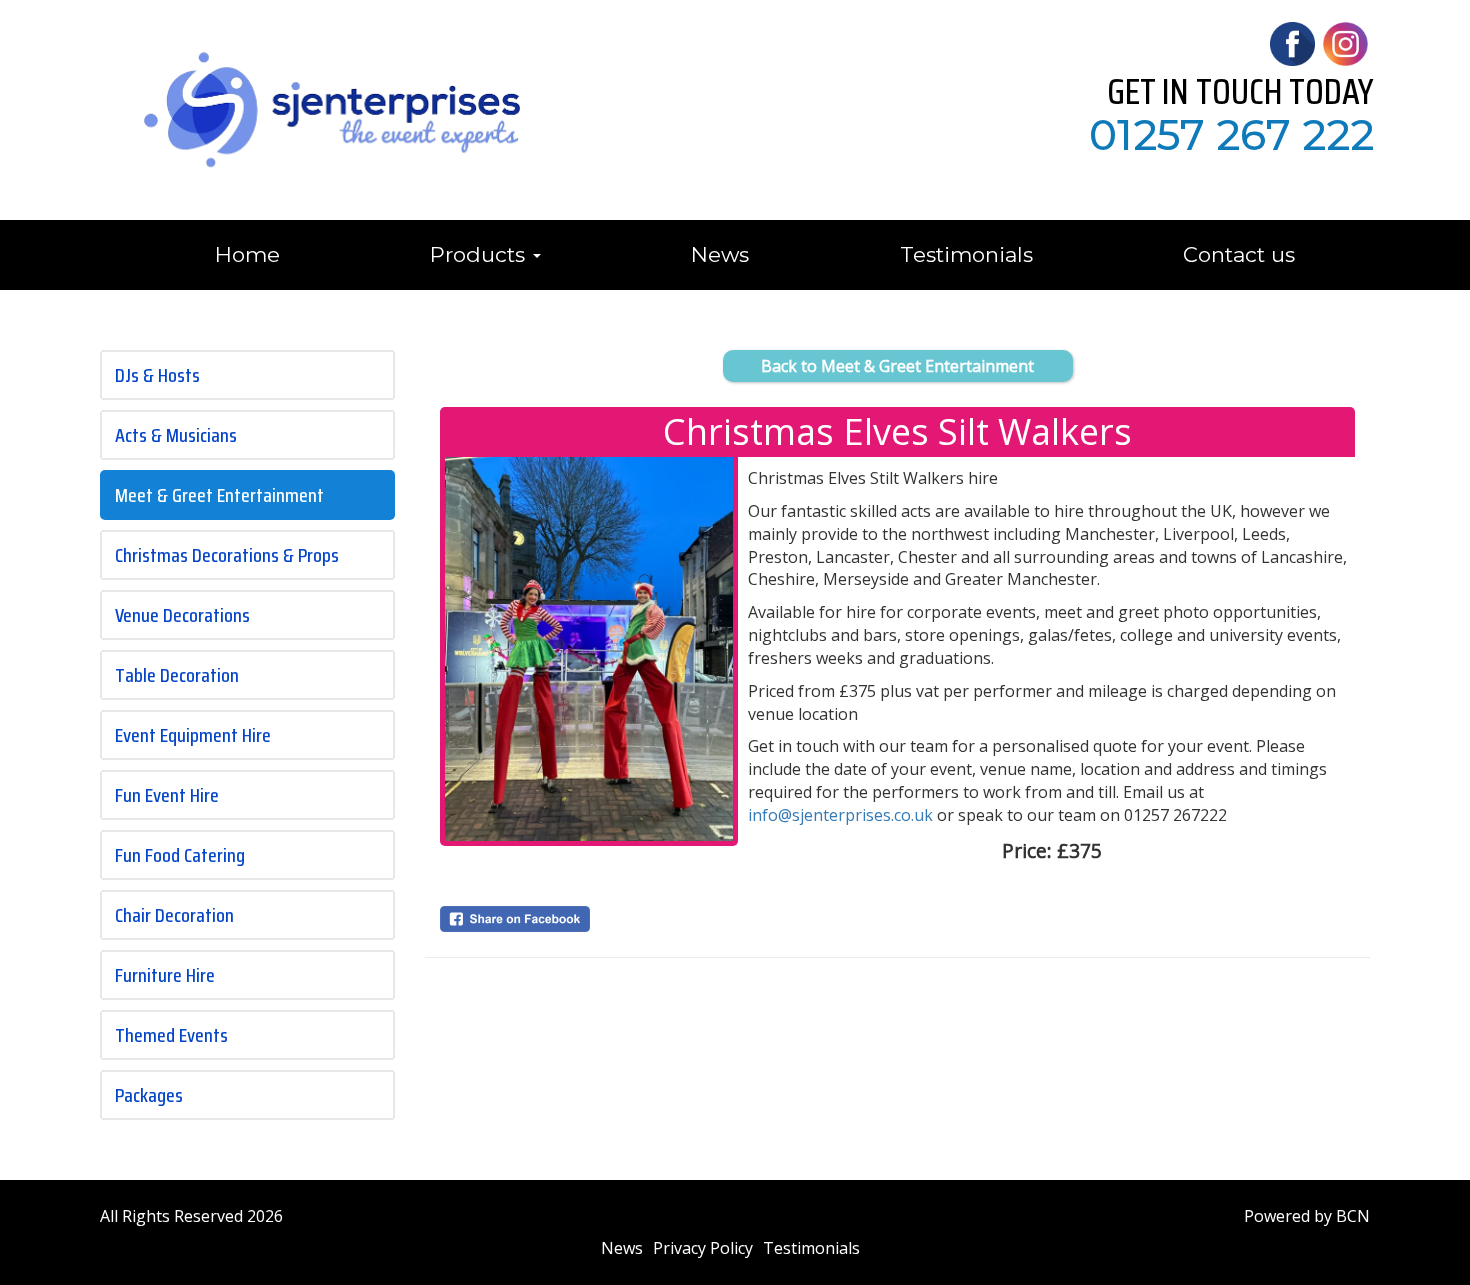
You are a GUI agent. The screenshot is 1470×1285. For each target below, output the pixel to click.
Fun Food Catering (180, 855)
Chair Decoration (174, 915)
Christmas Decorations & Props (227, 555)
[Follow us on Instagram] (1345, 42)
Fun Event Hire (167, 795)
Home (247, 254)
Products (480, 254)
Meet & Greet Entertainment (219, 495)
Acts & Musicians (176, 435)
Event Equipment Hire (193, 735)
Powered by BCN (1307, 1216)
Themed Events (171, 1035)
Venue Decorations (182, 615)
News (720, 254)
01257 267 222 (1231, 135)
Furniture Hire (165, 975)
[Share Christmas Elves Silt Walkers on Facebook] (589, 919)
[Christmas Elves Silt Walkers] (589, 649)
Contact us (1239, 254)
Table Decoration (177, 675)
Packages (149, 1095)
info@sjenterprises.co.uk (840, 815)
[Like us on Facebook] (1292, 42)
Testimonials (966, 254)
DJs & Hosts (157, 375)
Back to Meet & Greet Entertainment (897, 366)
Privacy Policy (703, 1248)
